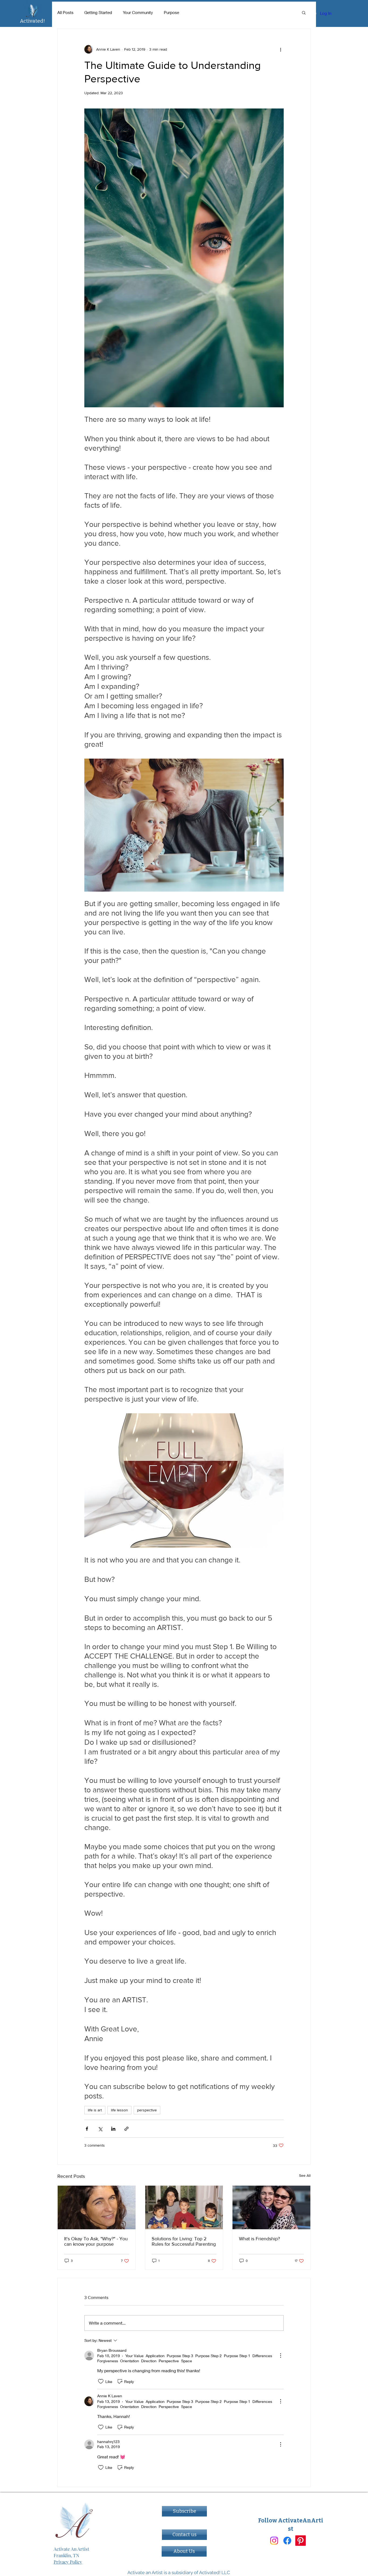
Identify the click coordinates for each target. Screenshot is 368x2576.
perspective (147, 2110)
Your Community (138, 12)
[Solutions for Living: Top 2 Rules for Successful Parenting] (184, 2207)
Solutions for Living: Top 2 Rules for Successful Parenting (184, 2241)
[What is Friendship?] (271, 2207)
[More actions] (280, 49)
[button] (304, 12)
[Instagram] (274, 2541)
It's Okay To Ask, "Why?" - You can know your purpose (96, 2241)
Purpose (171, 12)
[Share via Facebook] (87, 2129)
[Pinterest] (301, 2541)
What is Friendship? (259, 2239)
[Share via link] (126, 2129)
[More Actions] (280, 2356)
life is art (95, 2110)
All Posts (65, 12)
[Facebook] (287, 2541)
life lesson (119, 2110)
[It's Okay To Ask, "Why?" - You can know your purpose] (97, 2207)
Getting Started (98, 12)
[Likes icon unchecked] (101, 2381)
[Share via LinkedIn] (113, 2129)
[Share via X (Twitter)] (100, 2129)
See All (305, 2175)
